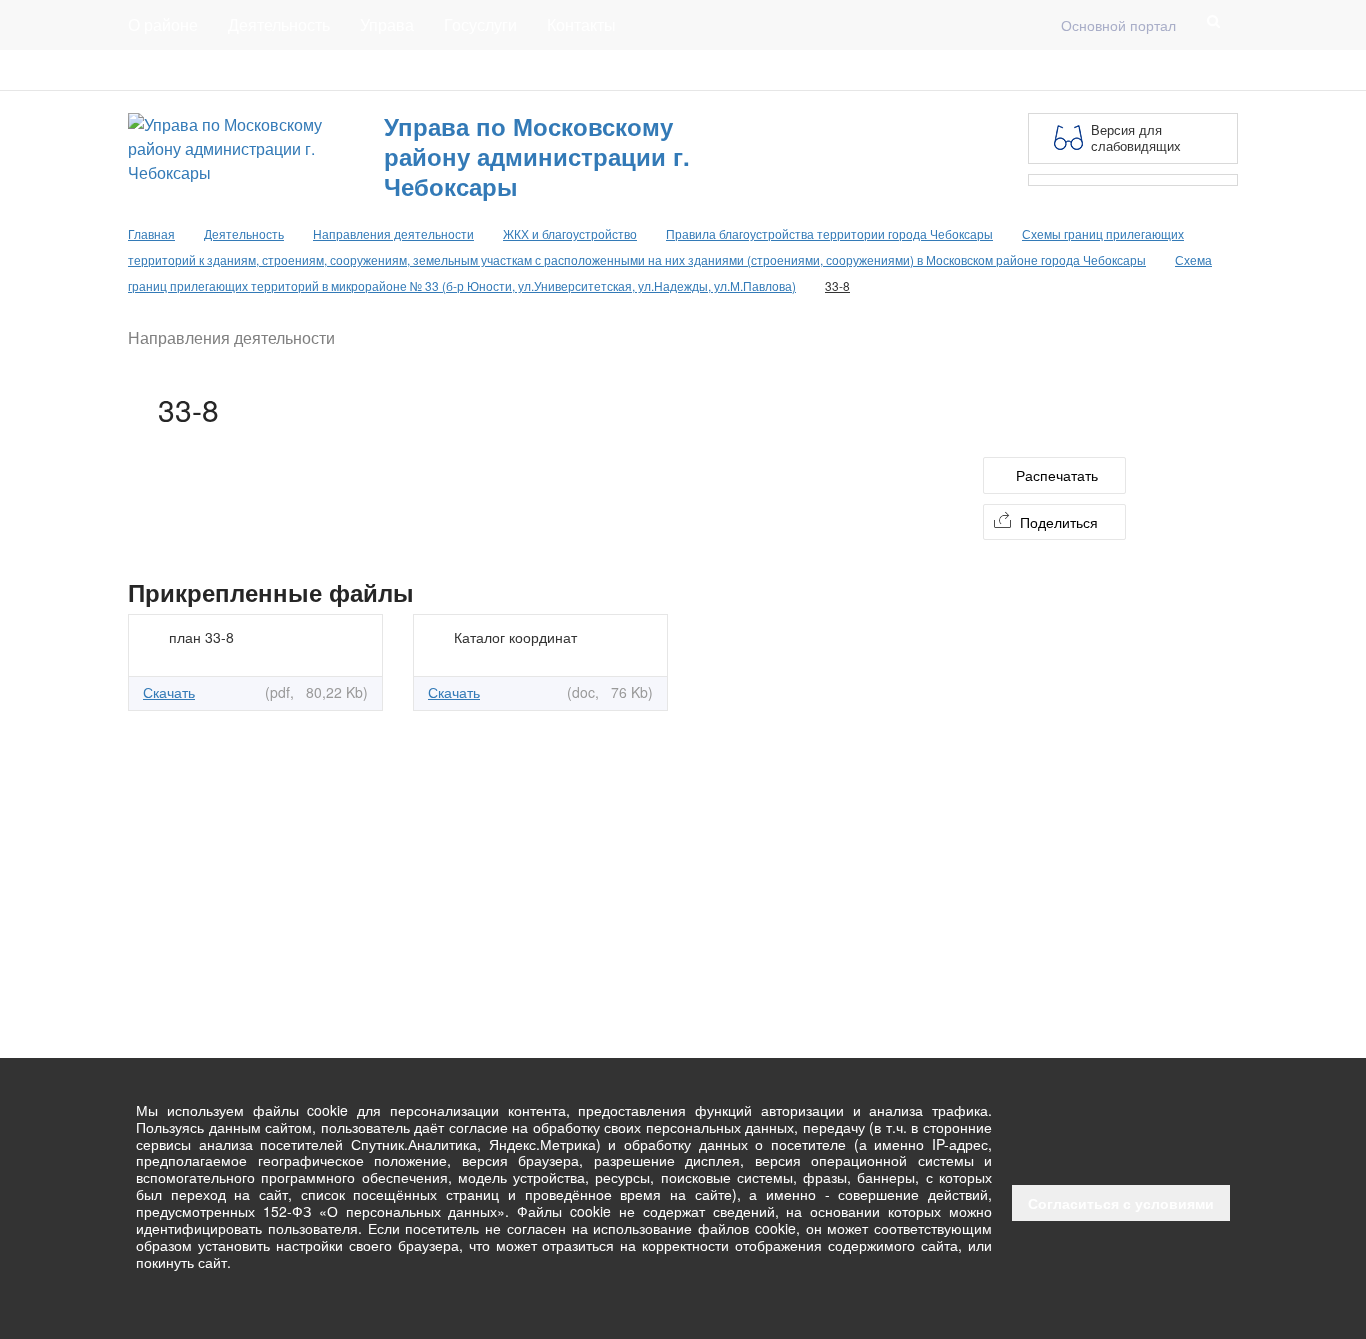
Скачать (169, 692)
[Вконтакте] (1194, 70)
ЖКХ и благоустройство (570, 233)
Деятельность (279, 24)
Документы (277, 70)
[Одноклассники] (1226, 70)
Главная (370, 70)
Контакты (581, 24)
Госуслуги (480, 24)
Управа (387, 24)
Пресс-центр (169, 70)
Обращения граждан (495, 70)
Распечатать (1057, 475)
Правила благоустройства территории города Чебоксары (829, 233)
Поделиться (1059, 522)
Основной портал (1118, 25)
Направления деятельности (393, 233)
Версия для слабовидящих (1136, 137)
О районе (163, 24)
